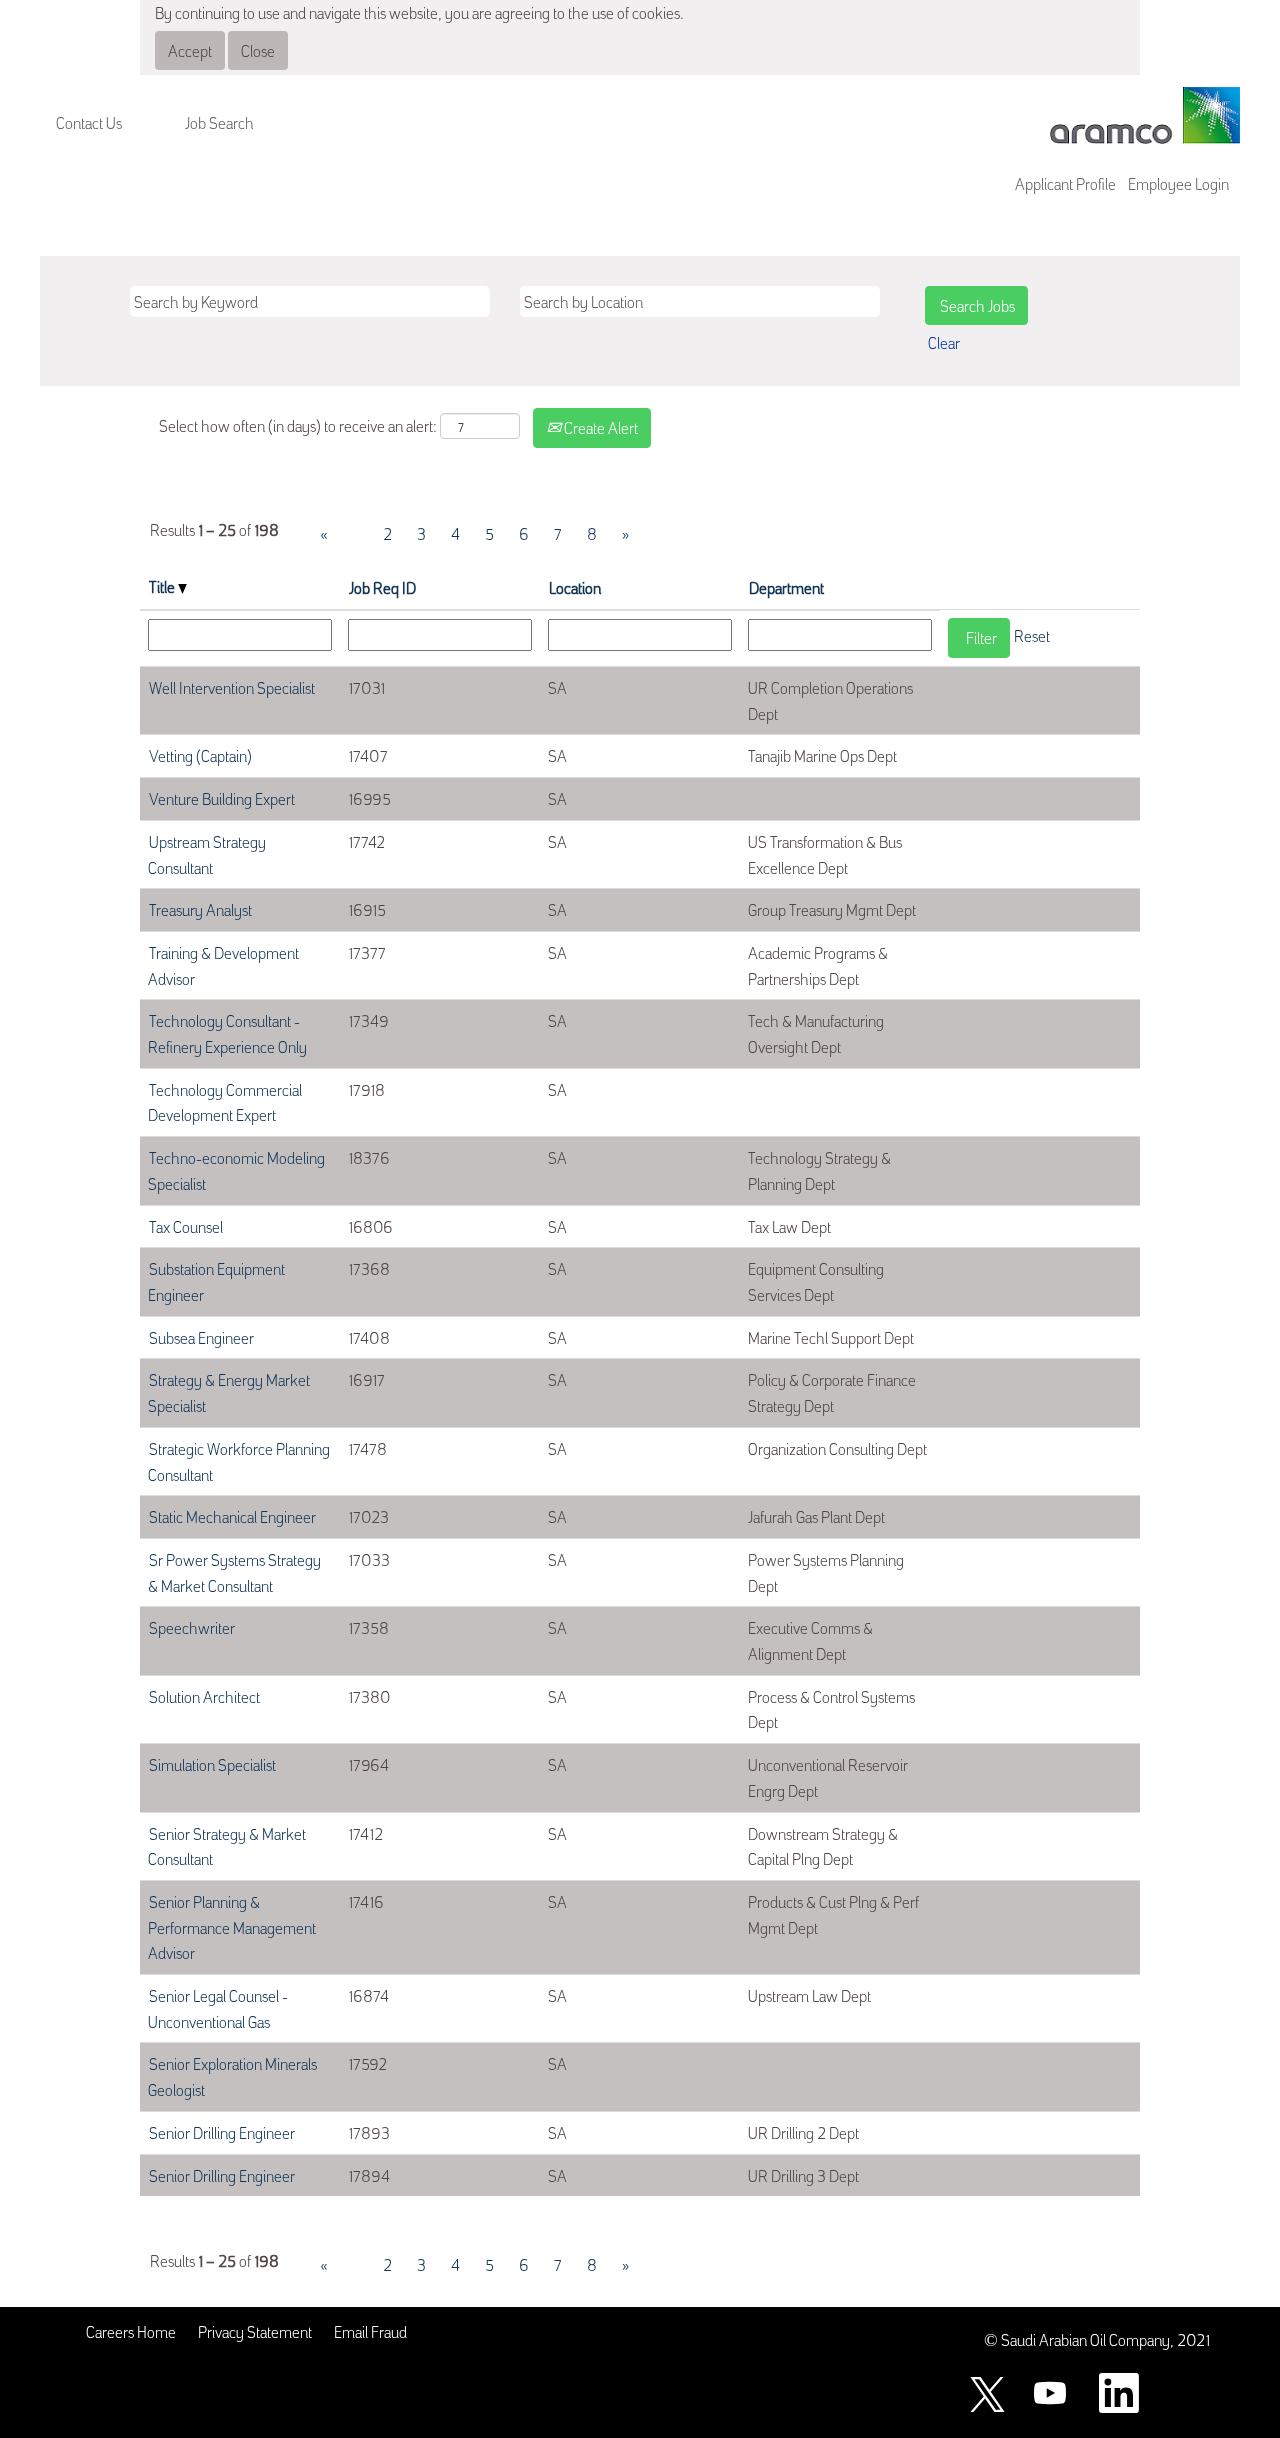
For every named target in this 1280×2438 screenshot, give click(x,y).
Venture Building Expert (222, 798)
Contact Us (89, 122)
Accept (190, 50)
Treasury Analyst (200, 909)
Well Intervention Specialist (232, 687)
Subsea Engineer (201, 1337)
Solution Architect (204, 1696)
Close (258, 50)
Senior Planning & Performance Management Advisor (232, 1926)
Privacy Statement (255, 2331)
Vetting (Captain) (200, 755)
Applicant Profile (1065, 183)
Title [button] (163, 586)
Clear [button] (944, 342)
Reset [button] (1032, 635)
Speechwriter (192, 1627)
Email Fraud (370, 2331)
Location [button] (575, 587)
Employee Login (1178, 183)
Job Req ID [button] (382, 587)
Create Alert (599, 427)
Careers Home (131, 2331)
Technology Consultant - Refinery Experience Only (227, 1033)
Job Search (219, 122)
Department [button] (786, 587)
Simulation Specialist (212, 1764)
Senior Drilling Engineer (222, 2132)
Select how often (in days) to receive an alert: (298, 425)
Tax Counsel (186, 1226)
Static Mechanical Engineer (232, 1516)
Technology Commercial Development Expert (225, 1102)
